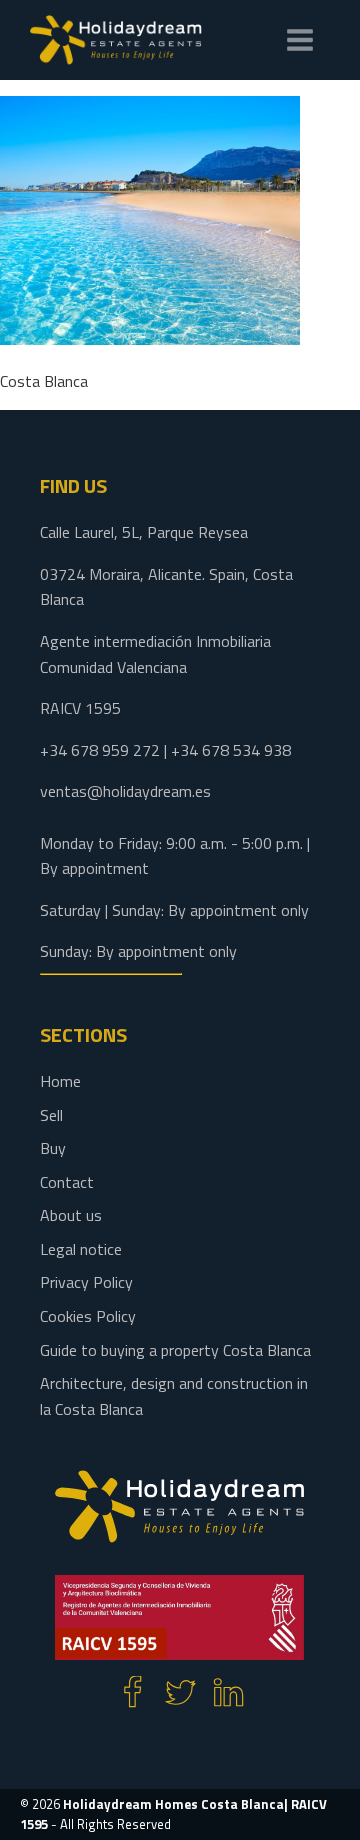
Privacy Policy (86, 1282)
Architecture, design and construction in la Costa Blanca (174, 1396)
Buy (53, 1148)
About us (71, 1215)
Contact (67, 1182)
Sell (51, 1115)
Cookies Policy (88, 1316)
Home (60, 1081)
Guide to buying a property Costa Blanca (175, 1350)
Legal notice (81, 1249)
